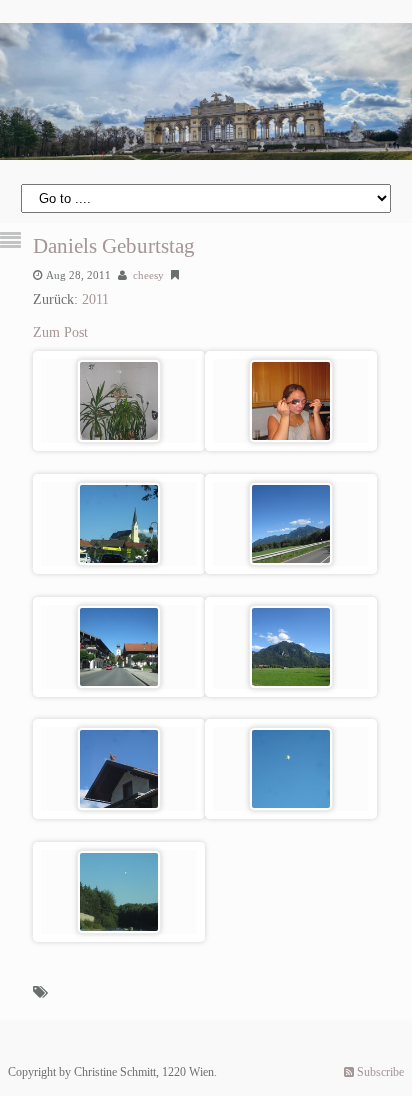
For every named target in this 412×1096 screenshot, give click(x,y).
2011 (95, 299)
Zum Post (60, 332)
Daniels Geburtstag (114, 246)
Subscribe (379, 1072)
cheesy (148, 275)
